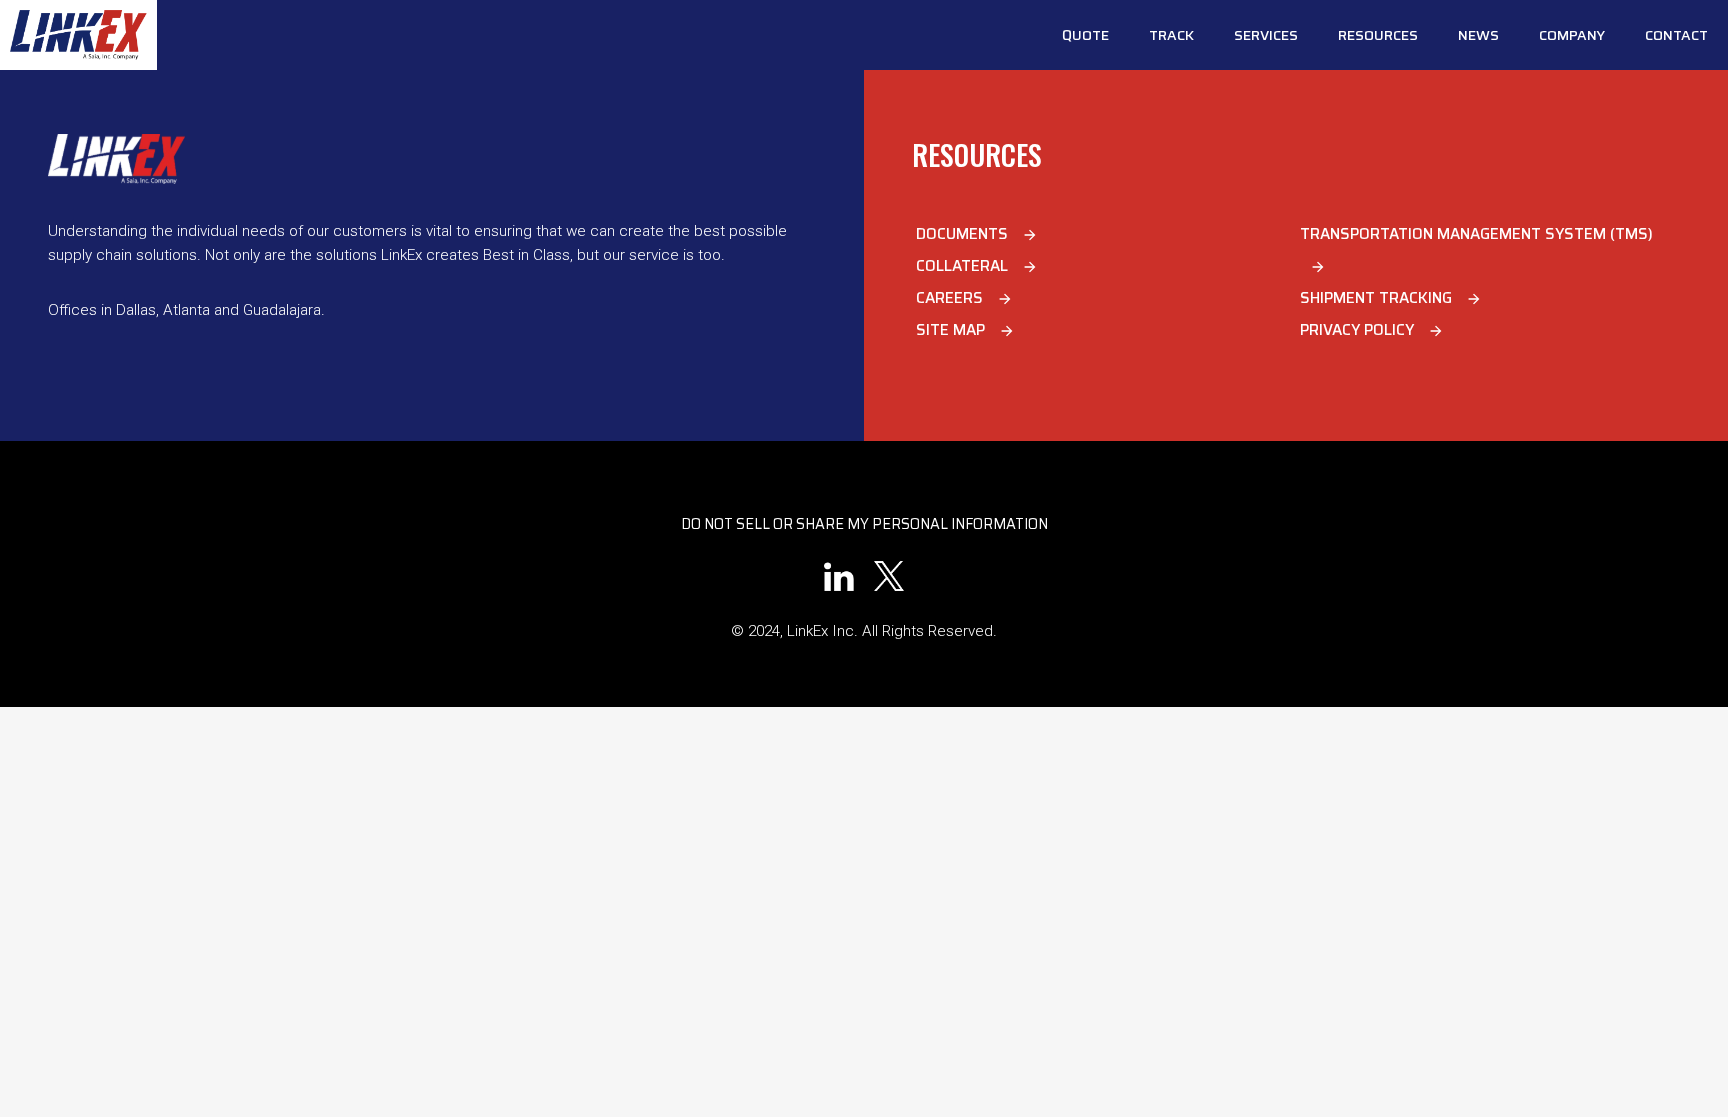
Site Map (965, 330)
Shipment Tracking (1391, 298)
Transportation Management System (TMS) (1476, 248)
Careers (964, 298)
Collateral (977, 266)
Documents (977, 234)
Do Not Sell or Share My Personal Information (864, 524)
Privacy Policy (1372, 330)
